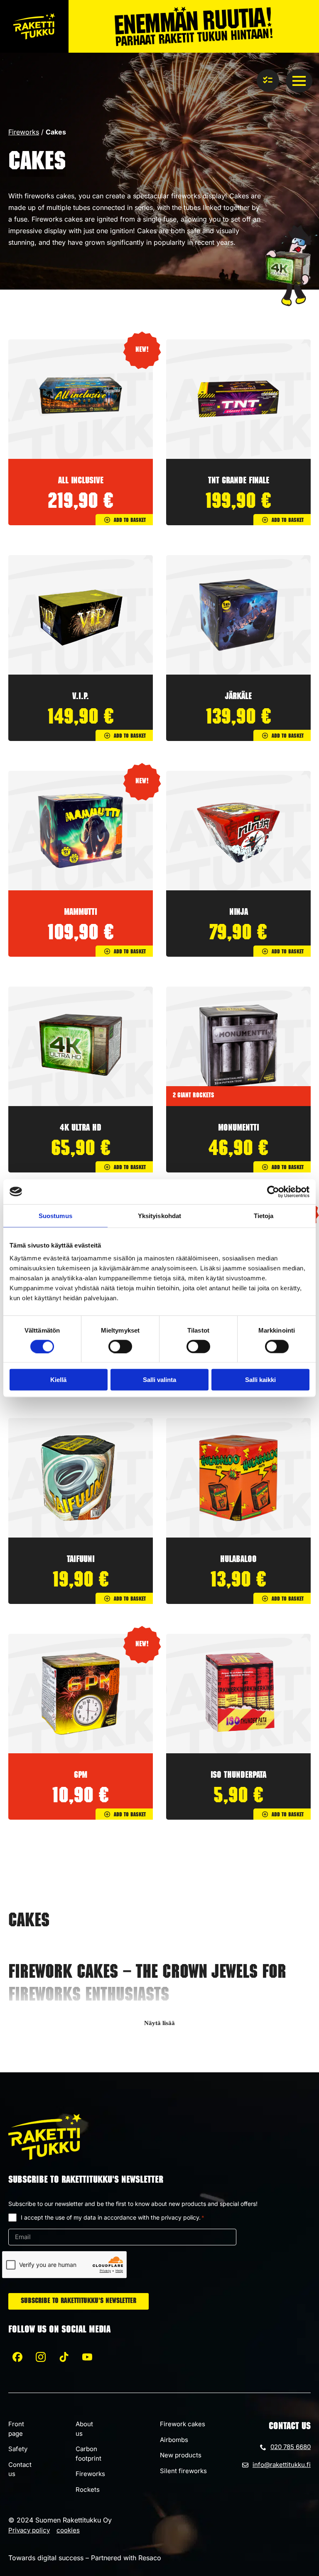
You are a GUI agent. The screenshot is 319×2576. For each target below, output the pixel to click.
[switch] (120, 1346)
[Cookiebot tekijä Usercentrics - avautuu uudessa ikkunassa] (273, 1192)
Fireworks (24, 132)
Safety (18, 2449)
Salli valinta (159, 1380)
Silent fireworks (183, 2471)
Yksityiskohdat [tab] (159, 1215)
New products (181, 2455)
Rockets (88, 2489)
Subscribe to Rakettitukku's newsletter (79, 2301)
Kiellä (58, 1380)
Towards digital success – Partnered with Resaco (85, 2558)
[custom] (17, 2357)
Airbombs (174, 2440)
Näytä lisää (159, 2023)
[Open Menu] (299, 81)
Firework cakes (183, 2424)
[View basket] (268, 80)
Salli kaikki (260, 1380)
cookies (68, 2530)
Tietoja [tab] (264, 1215)
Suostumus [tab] (55, 1215)
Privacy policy (29, 2530)
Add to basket (130, 521)
